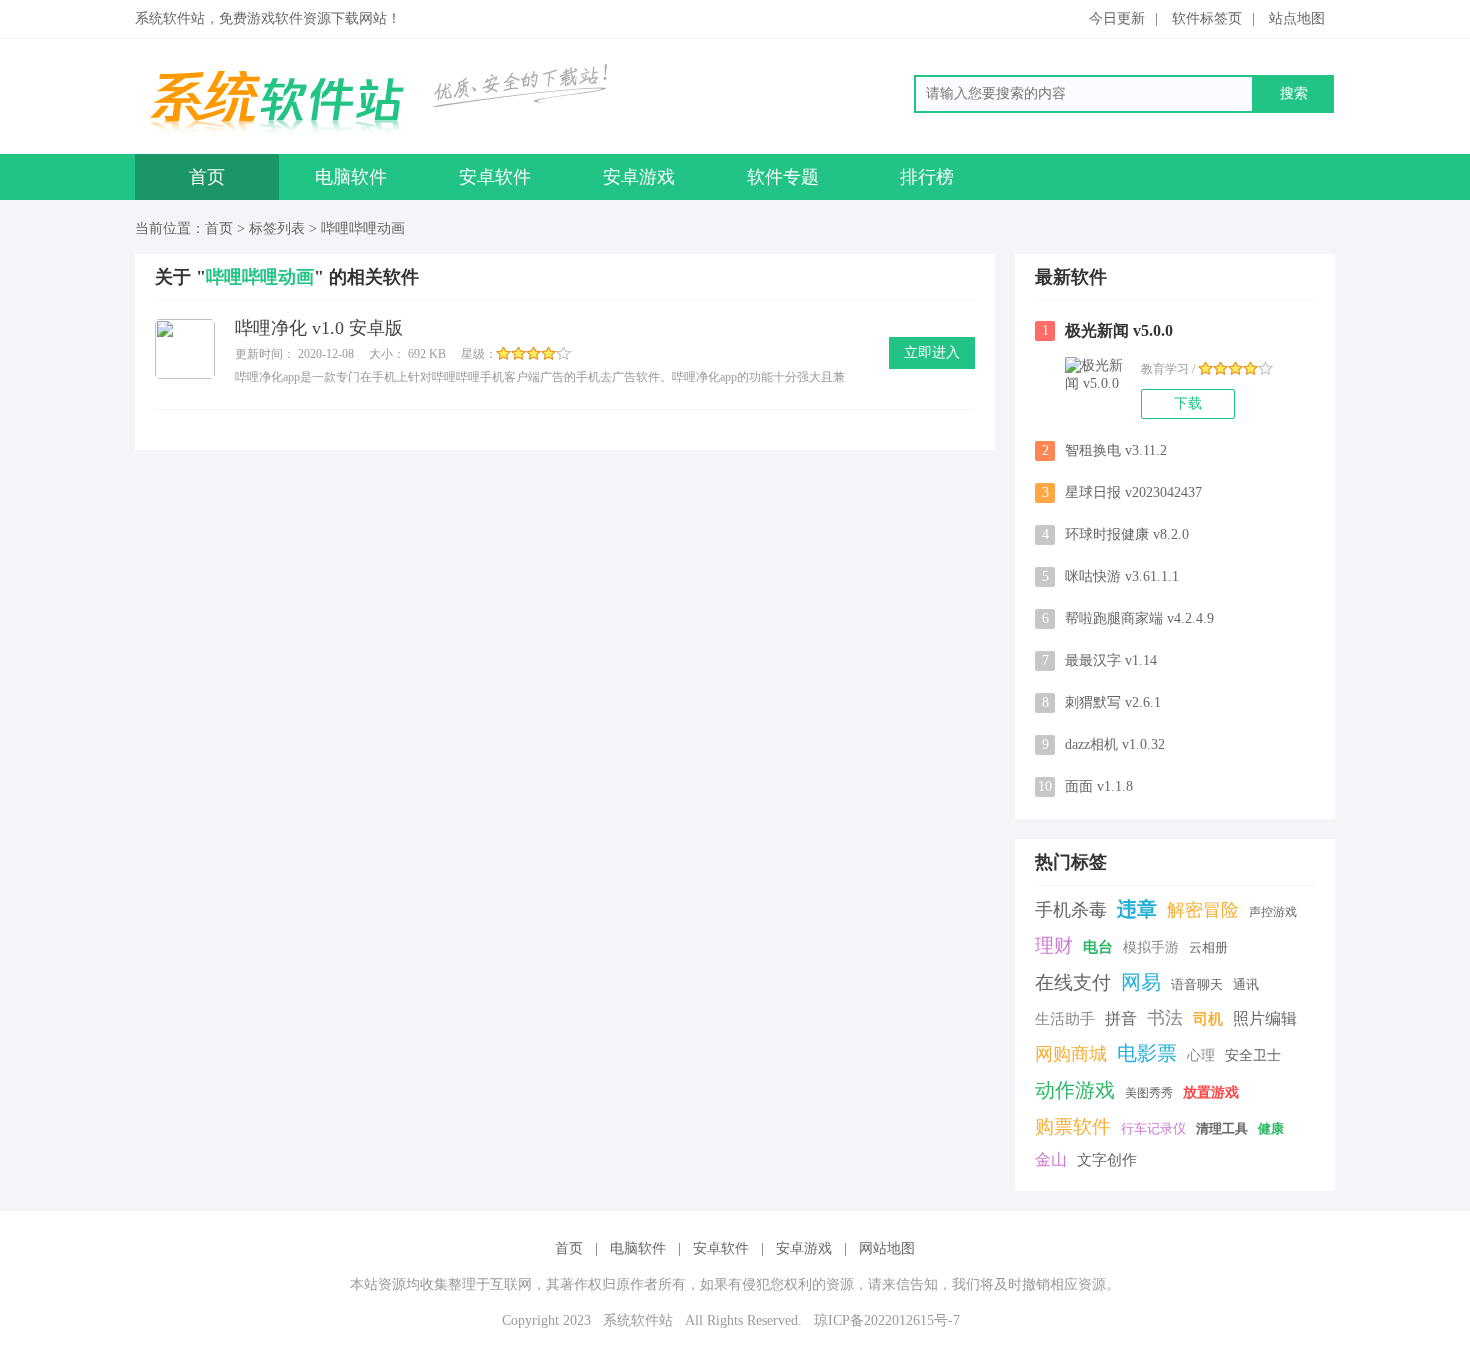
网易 (1141, 982)
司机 (1208, 1019)
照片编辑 (1265, 1018)
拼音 (1121, 1018)
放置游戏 (1211, 1092)
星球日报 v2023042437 (1122, 492)
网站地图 (887, 1248)
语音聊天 (1197, 984)
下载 (1188, 403)
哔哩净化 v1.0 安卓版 (319, 328)
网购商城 (1071, 1054)
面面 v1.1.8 (1085, 786)
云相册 (1208, 947)
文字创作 (1107, 1160)
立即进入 (932, 352)
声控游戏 (1273, 912)
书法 (1165, 1018)
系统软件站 (638, 1320)
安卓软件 (495, 177)
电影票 (1147, 1053)
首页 (207, 177)
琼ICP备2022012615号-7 (887, 1320)
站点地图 (1297, 18)
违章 (1137, 909)
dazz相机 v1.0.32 (1104, 744)
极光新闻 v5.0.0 (1108, 330)
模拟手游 (1151, 947)
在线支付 (1073, 982)
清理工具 (1222, 1128)
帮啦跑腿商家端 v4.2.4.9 (1128, 618)
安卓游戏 (639, 177)
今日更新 (1117, 18)
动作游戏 (1075, 1090)
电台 (1098, 947)
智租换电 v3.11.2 (1105, 450)
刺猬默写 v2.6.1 (1102, 702)
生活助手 (1065, 1019)
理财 (1054, 945)
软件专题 (783, 177)
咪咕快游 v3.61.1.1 (1111, 576)
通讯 (1246, 984)
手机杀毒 (1071, 910)
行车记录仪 (1153, 1128)
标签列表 (277, 228)
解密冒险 (1203, 910)
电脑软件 (351, 177)
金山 (1051, 1159)
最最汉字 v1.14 (1100, 660)
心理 (1201, 1055)
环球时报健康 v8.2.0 (1116, 534)
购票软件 (1073, 1126)
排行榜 (927, 177)
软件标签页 (1207, 18)
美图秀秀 (1149, 1093)
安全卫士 (1253, 1055)
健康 (1271, 1128)
